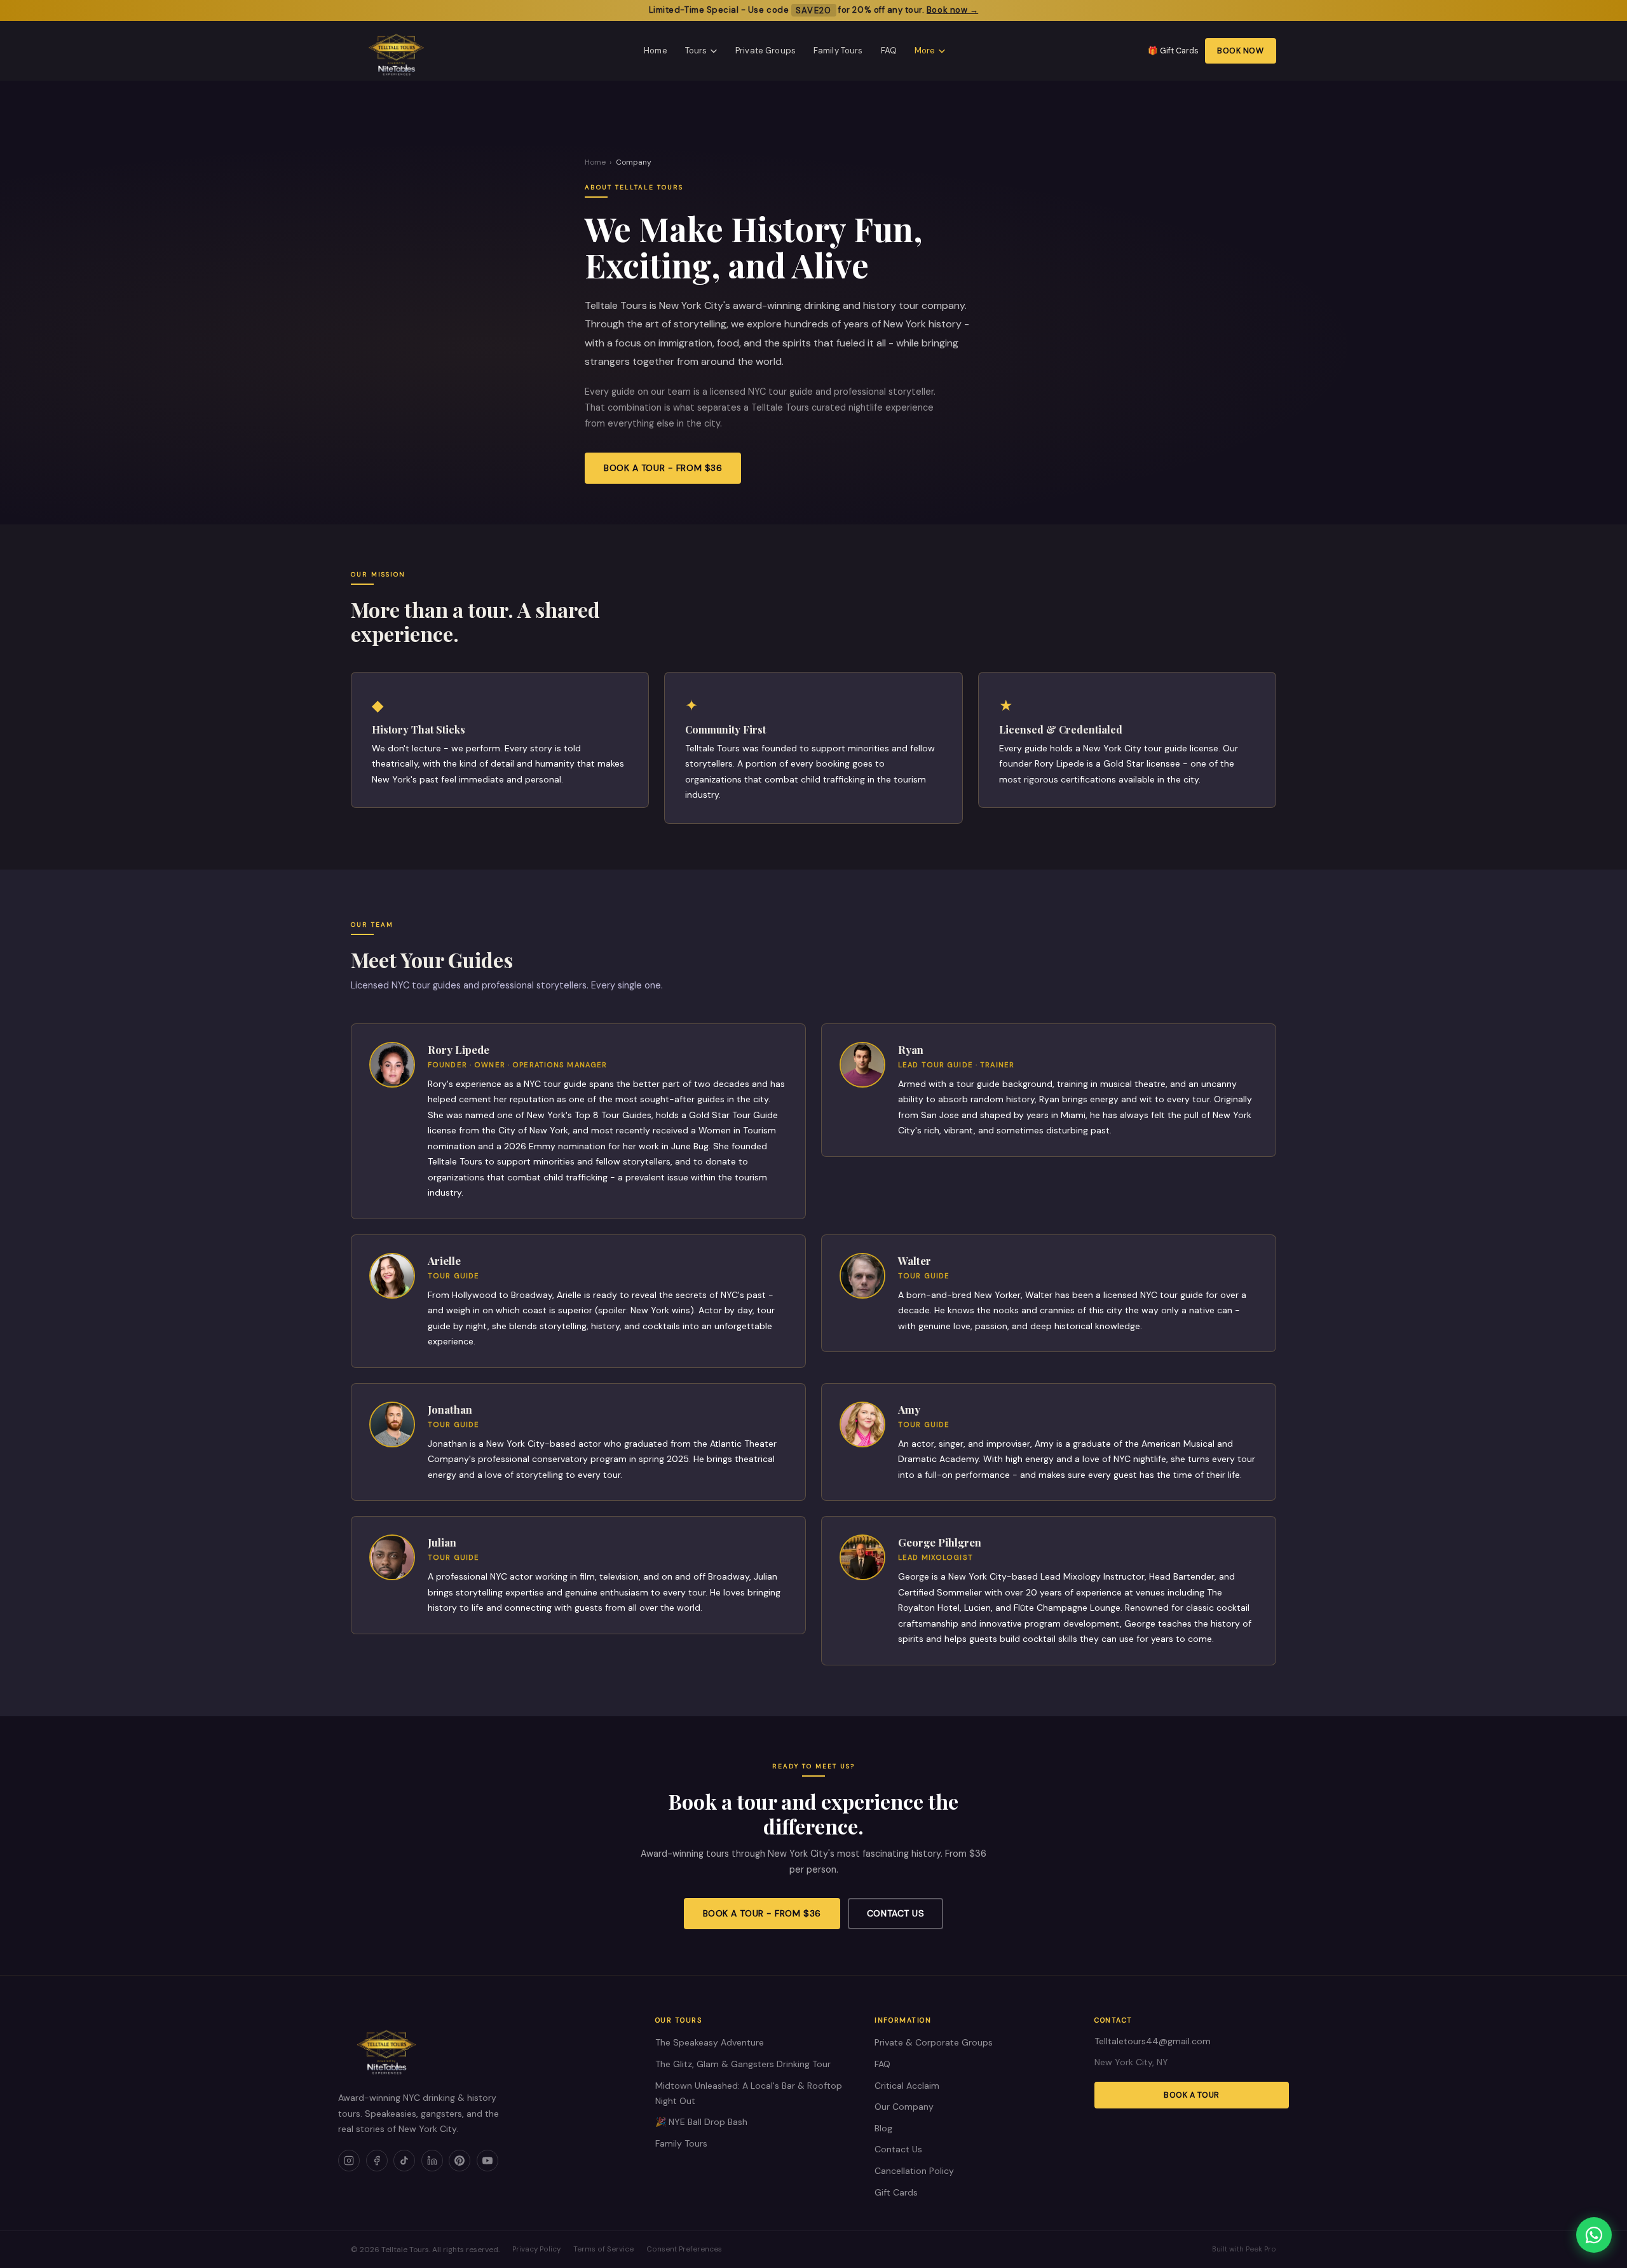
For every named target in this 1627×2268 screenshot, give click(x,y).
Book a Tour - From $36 (663, 468)
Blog (883, 2128)
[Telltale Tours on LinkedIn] (432, 2161)
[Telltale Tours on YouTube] (487, 2161)
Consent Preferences (684, 2249)
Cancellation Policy (914, 2171)
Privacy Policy (536, 2249)
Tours (696, 51)
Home (656, 51)
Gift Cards (896, 2192)
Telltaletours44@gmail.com (1153, 2041)
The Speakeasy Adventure (710, 2042)
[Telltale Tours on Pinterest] (460, 2161)
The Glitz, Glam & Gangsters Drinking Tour (743, 2064)
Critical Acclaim (907, 2086)
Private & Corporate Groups (934, 2042)
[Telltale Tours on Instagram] (349, 2161)
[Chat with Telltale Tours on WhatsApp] (1594, 2235)
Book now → (952, 10)
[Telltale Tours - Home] (396, 51)
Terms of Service (603, 2249)
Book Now (1240, 51)
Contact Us (896, 1913)
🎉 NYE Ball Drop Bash (701, 2122)
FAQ (889, 51)
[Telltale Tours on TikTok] (404, 2161)
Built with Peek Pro (1244, 2249)
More (925, 51)
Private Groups (766, 51)
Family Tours (838, 51)
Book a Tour (1192, 2095)
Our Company (904, 2107)
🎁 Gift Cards (1173, 51)
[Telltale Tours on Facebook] (377, 2161)
